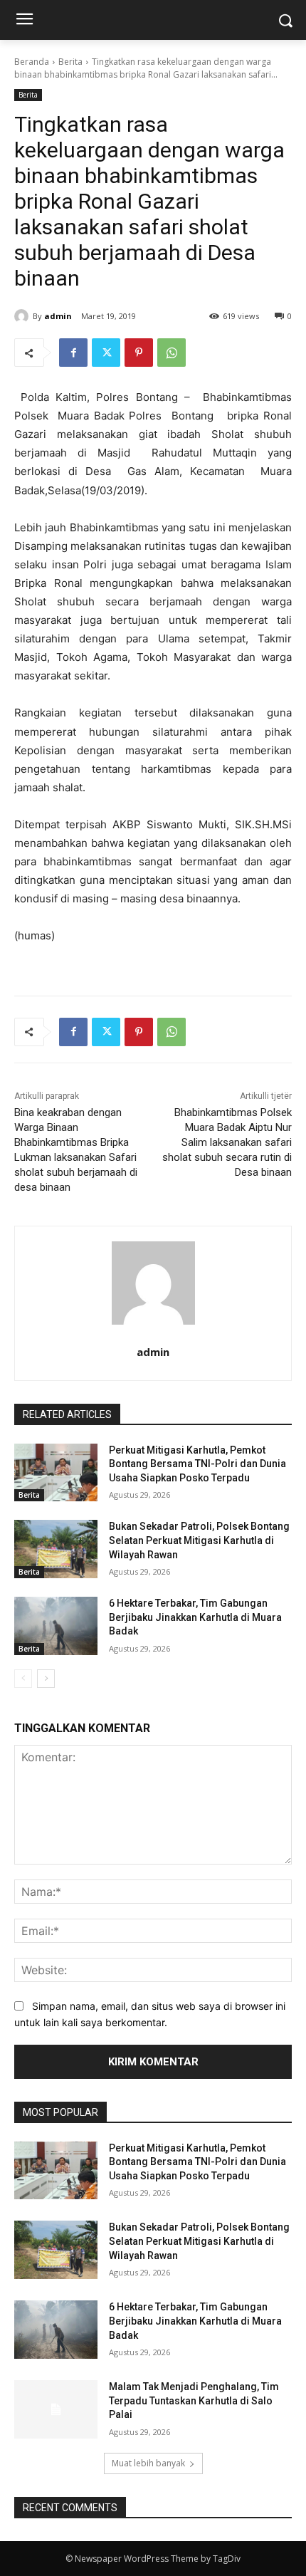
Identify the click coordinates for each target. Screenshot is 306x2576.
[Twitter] (106, 353)
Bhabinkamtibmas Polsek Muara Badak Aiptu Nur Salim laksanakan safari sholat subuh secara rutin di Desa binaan (227, 1142)
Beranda (32, 62)
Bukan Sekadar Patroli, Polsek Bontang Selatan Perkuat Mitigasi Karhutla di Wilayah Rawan (199, 1540)
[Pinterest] (139, 353)
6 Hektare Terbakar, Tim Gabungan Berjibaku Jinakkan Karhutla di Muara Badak (195, 1617)
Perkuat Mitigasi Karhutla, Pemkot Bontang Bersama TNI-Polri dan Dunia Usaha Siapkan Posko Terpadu (197, 1464)
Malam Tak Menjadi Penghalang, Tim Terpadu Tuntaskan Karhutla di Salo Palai (194, 2400)
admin (58, 316)
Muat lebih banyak (148, 2463)
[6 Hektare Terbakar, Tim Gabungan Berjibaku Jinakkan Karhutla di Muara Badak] (56, 1626)
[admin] (23, 316)
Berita (70, 62)
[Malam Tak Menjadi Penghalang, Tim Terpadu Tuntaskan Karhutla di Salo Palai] (56, 2409)
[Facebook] (73, 353)
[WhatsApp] (172, 353)
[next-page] (46, 1679)
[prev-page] (23, 1679)
